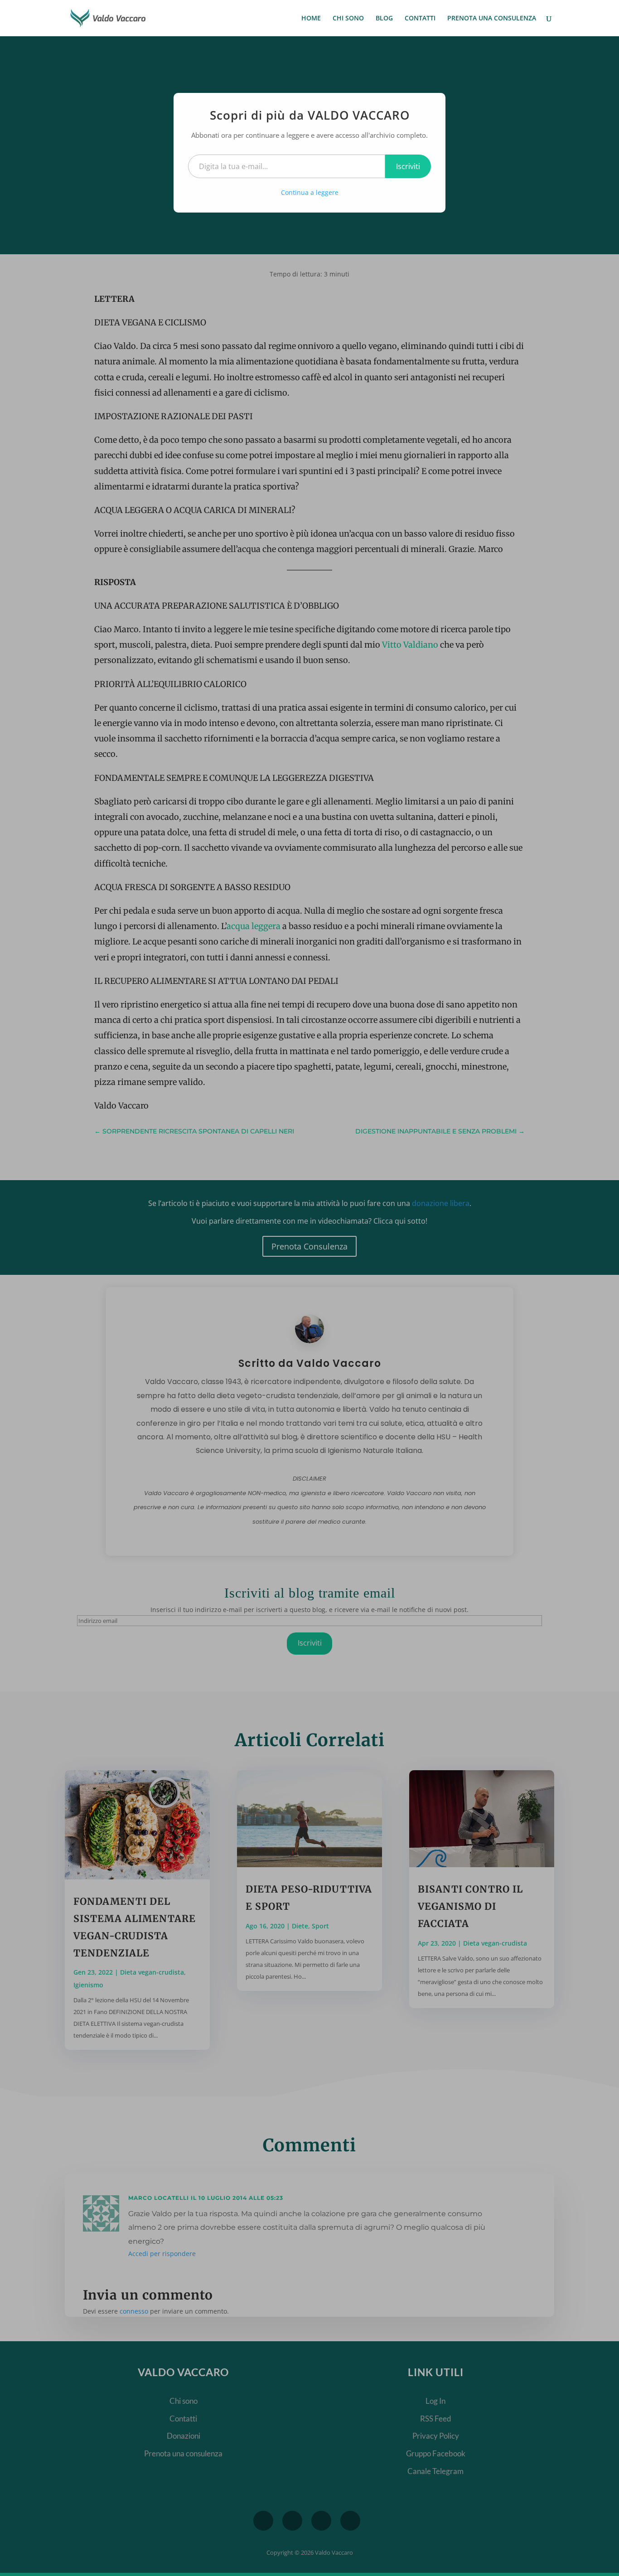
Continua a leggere (310, 192)
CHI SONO (348, 19)
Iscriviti (408, 166)
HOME (311, 19)
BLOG (384, 19)
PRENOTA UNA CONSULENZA (492, 19)
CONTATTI (420, 19)
